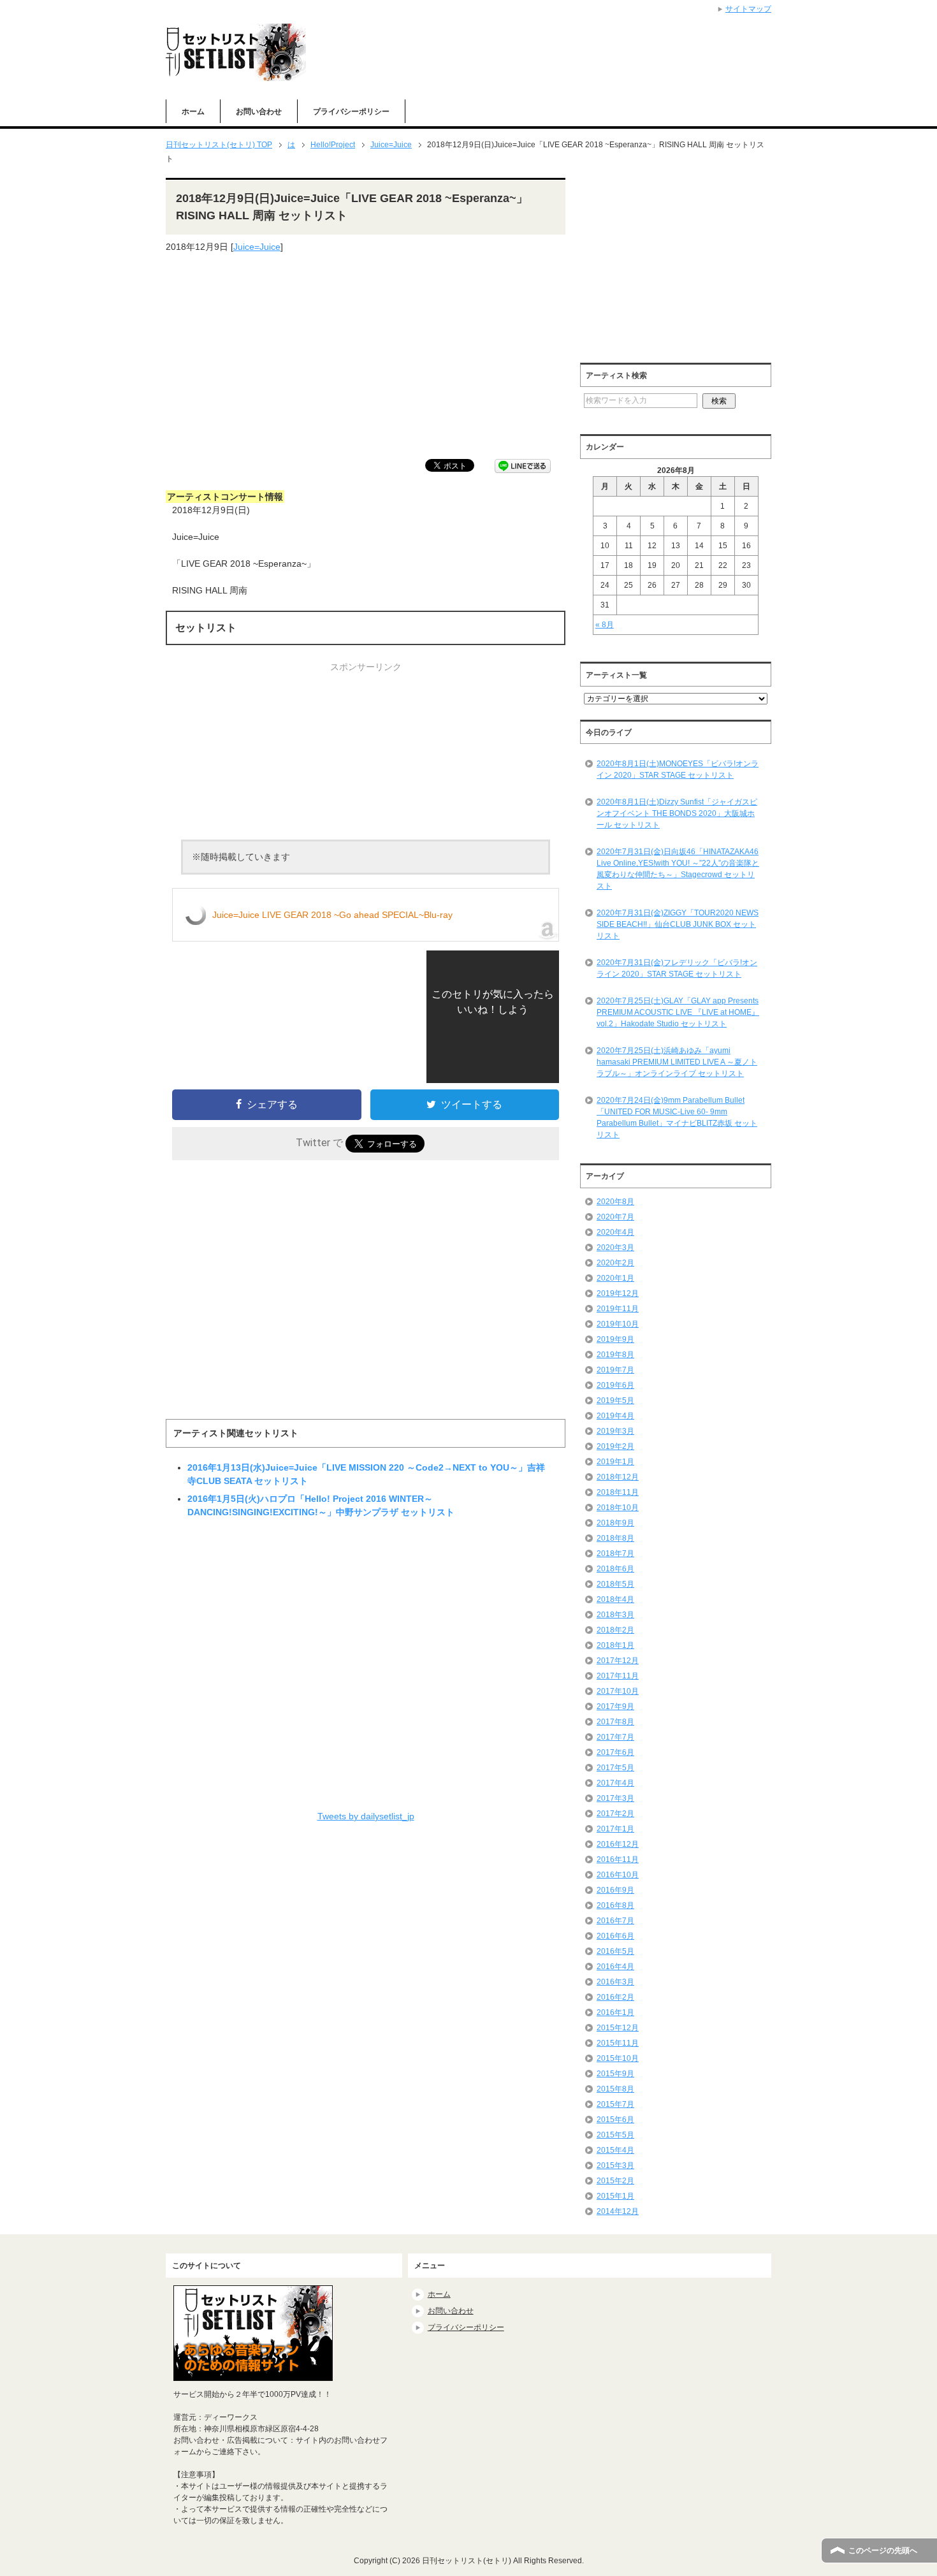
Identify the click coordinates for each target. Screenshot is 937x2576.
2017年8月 (615, 1722)
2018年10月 (618, 1508)
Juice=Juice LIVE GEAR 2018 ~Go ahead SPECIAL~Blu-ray (332, 915)
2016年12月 (618, 1844)
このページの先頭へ (883, 2551)
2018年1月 (615, 1645)
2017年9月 (615, 1706)
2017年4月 (615, 1783)
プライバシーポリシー (351, 112)
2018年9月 (615, 1523)
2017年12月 (618, 1661)
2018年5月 (615, 1584)
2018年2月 (615, 1630)
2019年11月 (618, 1309)
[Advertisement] (366, 356)
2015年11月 (618, 2043)
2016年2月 (615, 1997)
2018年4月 (615, 1599)
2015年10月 (618, 2058)
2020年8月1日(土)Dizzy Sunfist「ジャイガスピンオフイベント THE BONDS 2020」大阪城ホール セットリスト (677, 813)
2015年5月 (615, 2135)
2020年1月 (615, 1278)
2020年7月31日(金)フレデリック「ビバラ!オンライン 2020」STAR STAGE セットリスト (677, 968)
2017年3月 (615, 1798)
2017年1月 (615, 1829)
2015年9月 (615, 2074)
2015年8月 (615, 2089)
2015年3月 (615, 2165)
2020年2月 (615, 1263)
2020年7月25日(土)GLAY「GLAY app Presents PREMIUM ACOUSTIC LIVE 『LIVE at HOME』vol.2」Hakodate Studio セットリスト (678, 1012)
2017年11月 (618, 1676)
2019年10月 (618, 1324)
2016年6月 (615, 1936)
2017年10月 (618, 1691)
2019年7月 (615, 1370)
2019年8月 (615, 1355)
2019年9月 (615, 1339)
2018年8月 (615, 1538)
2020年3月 (615, 1248)
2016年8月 (615, 1905)
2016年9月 (615, 1890)
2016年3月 (615, 1982)
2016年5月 (615, 1951)
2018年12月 (618, 1477)
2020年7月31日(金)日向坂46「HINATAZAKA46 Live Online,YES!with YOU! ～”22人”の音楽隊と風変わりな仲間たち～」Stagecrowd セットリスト (678, 869)
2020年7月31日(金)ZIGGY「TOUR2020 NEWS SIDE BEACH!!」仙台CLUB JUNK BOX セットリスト (678, 924)
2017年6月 (615, 1752)
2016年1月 (615, 2012)
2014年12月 (618, 2211)
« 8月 (605, 625)
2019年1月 (615, 1462)
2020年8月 (615, 1202)
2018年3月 (615, 1615)
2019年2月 (615, 1446)
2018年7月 (615, 1554)
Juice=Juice (257, 247)
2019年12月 (618, 1293)
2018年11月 (618, 1492)
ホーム (193, 112)
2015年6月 (615, 2120)
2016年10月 (618, 1875)
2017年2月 (615, 1814)
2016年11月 (618, 1859)
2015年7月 (615, 2104)
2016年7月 (615, 1921)
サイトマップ (748, 9)
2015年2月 (615, 2181)
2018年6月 (615, 1569)
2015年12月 (618, 2028)
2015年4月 (615, 2150)
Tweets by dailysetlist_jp (366, 1816)
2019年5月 (615, 1401)
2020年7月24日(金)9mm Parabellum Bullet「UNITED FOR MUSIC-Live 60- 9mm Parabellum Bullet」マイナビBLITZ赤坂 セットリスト (677, 1117)
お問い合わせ (259, 112)
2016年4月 (615, 1967)
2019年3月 (615, 1431)
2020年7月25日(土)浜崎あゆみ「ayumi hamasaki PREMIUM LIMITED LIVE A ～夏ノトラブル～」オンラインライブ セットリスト (677, 1062)
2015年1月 (615, 2196)
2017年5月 (615, 1768)
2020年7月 (615, 1217)
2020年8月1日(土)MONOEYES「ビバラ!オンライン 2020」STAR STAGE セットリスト (678, 769)
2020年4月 (615, 1232)
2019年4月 (615, 1416)
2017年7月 (615, 1737)
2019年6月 (615, 1385)
